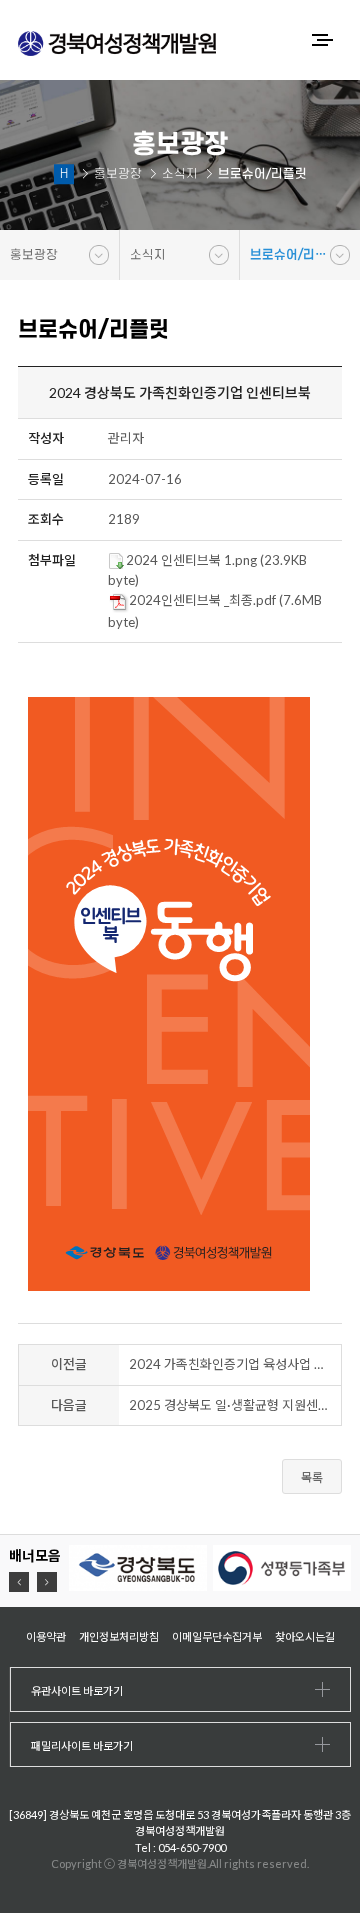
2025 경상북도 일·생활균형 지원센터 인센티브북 (235, 1405)
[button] (19, 1582)
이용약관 (46, 1636)
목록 (312, 1477)
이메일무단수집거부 (217, 1636)
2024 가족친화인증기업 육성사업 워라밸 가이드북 (235, 1364)
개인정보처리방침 (119, 1636)
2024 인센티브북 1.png (191, 560)
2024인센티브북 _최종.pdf (202, 600)
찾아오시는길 (305, 1636)
